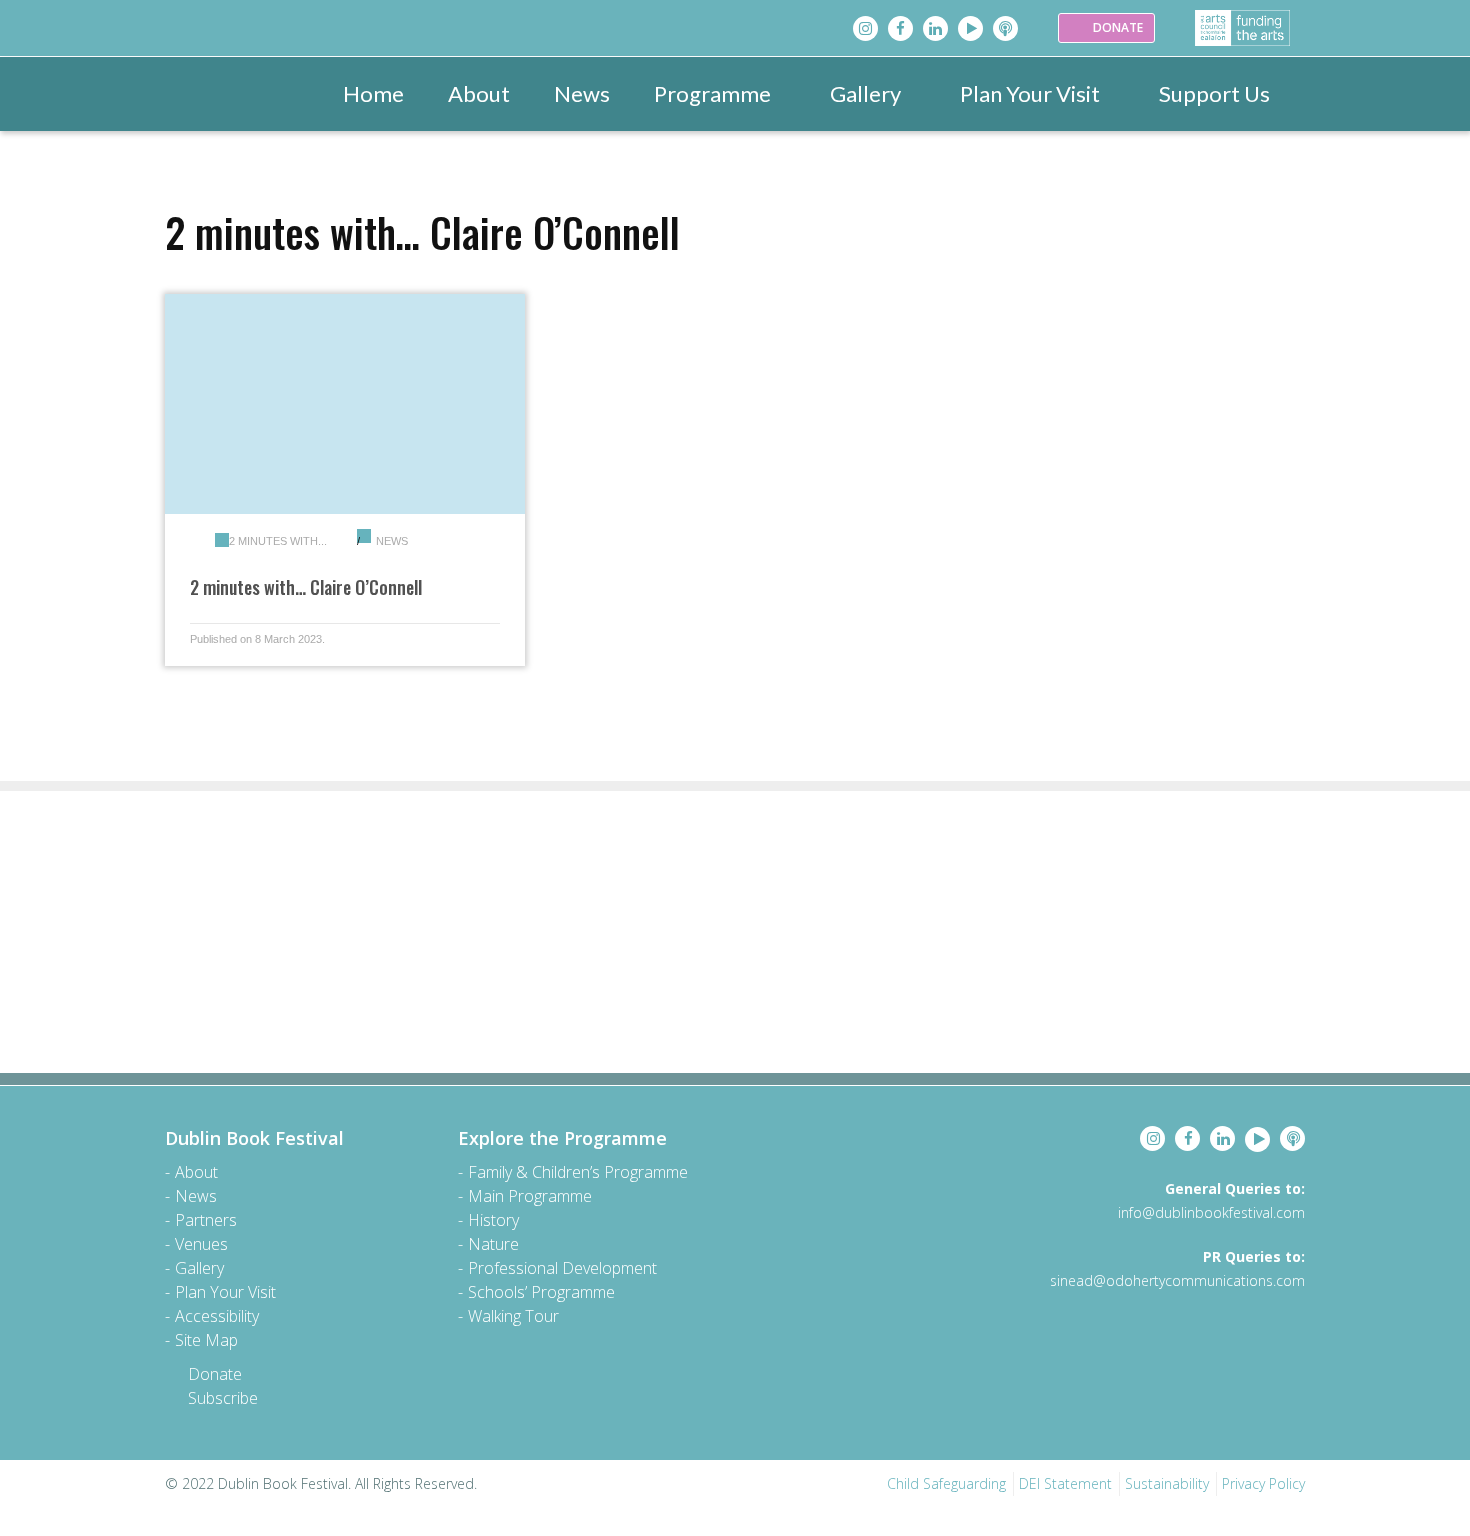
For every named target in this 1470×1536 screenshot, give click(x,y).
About (479, 93)
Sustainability (1167, 1483)
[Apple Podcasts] (1005, 28)
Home (373, 93)
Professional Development (562, 1268)
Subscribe (223, 1398)
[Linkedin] (935, 28)
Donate (215, 1374)
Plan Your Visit (1030, 93)
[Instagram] (865, 28)
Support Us (1214, 93)
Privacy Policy (1263, 1483)
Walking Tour (513, 1316)
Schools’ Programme (541, 1292)
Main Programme (530, 1196)
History (493, 1220)
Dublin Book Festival (254, 1138)
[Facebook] (900, 28)
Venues (201, 1244)
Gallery (865, 93)
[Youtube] (970, 28)
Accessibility (217, 1316)
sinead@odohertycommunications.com (1177, 1280)
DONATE (1116, 27)
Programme (712, 93)
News (582, 93)
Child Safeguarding (946, 1483)
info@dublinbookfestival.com (1211, 1212)
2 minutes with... (278, 541)
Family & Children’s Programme (578, 1172)
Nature (493, 1244)
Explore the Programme (562, 1138)
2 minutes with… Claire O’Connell (306, 587)
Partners (206, 1220)
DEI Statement (1065, 1483)
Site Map (206, 1340)
